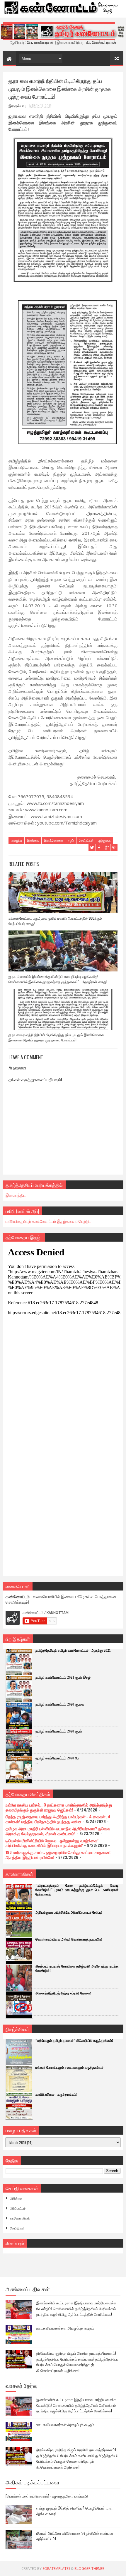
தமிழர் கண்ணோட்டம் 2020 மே (57, 1758)
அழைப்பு (16, 840)
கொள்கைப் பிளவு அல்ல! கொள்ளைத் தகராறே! (69, 1939)
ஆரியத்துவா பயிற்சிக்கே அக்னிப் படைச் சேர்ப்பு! (69, 1912)
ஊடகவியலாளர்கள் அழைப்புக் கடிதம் (65, 2328)
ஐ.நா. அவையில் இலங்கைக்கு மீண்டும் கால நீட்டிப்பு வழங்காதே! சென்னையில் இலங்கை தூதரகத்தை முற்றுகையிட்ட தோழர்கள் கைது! (58, 979)
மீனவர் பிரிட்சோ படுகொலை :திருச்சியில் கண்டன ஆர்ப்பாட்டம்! (75, 2536)
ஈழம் (71, 840)
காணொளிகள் (20, 2218)
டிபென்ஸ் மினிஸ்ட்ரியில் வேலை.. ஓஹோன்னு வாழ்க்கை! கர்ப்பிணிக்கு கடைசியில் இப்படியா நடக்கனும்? (52, 1843)
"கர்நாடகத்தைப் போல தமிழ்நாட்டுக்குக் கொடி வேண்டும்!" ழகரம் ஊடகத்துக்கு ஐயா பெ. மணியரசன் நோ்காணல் (77, 1890)
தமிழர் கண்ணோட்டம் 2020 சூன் (59, 1731)
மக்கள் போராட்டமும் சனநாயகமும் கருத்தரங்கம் (69, 2068)
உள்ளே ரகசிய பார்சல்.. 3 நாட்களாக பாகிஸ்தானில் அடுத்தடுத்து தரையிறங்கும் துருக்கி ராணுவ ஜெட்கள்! (59, 1807)
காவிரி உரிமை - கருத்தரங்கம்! (56, 2095)
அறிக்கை (16, 2198)
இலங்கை (33, 840)
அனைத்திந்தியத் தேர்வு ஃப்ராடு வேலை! (63, 1993)
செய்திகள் (86, 840)
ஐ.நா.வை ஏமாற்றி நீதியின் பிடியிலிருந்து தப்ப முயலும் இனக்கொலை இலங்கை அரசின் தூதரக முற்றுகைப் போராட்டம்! (56, 1037)
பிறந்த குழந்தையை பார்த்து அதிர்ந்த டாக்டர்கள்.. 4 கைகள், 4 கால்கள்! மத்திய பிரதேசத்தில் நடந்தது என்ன (58, 1819)
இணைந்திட (16, 1195)
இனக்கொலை (53, 840)
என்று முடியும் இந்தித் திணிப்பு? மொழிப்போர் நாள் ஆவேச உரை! (74, 2511)
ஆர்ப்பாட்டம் (18, 2208)
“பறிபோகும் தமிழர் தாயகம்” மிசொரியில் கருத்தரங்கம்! (74, 2041)
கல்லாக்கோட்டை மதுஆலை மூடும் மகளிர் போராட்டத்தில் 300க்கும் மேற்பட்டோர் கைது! (55, 921)
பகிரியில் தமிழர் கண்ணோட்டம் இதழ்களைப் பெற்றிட (48, 1221)
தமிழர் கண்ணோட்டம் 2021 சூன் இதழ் (63, 1677)
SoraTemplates (56, 2569)
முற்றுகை (105, 840)
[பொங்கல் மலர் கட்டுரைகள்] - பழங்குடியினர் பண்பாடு (47, 2496)
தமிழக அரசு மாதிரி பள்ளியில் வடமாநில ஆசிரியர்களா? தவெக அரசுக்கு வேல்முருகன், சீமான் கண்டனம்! (58, 1831)
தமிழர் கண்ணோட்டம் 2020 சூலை (60, 1704)
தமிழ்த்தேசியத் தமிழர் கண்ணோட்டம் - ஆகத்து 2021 (73, 1651)
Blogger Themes (89, 2569)
